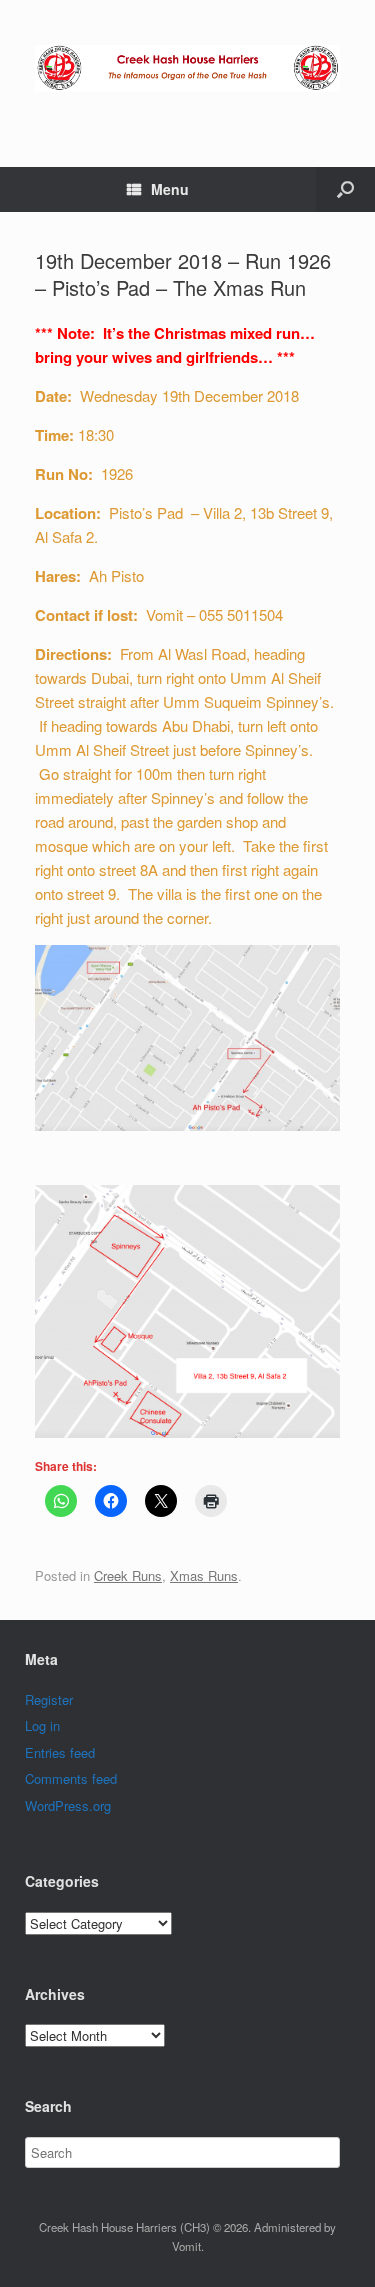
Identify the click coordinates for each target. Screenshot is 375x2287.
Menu (170, 189)
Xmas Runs (204, 1575)
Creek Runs (128, 1575)
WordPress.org (68, 1805)
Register (49, 1699)
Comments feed (71, 1778)
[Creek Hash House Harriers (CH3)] (187, 68)
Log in (42, 1725)
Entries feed (60, 1752)
